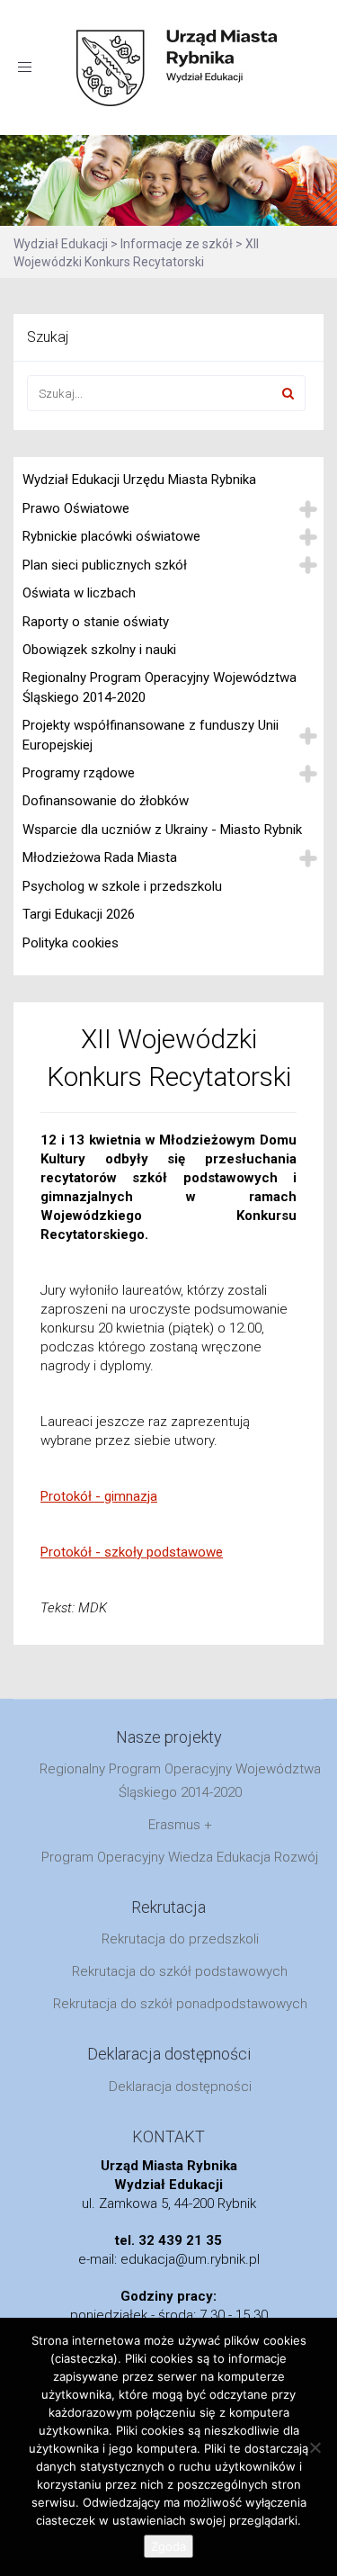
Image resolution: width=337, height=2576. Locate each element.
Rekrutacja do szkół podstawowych (180, 1971)
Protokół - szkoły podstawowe (132, 1552)
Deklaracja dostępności (180, 2087)
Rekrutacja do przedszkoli (180, 1939)
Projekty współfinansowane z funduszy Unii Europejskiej (151, 735)
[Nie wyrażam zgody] (315, 2447)
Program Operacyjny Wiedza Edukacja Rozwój (180, 1857)
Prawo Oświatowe (76, 508)
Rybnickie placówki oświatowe (111, 536)
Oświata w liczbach (79, 593)
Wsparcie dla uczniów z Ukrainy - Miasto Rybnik (162, 830)
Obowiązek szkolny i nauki (99, 650)
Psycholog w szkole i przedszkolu (122, 886)
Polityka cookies (71, 943)
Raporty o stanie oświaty (96, 622)
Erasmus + (180, 1825)
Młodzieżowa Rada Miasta (100, 857)
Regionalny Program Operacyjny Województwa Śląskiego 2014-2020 (160, 687)
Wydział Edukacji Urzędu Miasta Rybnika (139, 480)
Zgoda (168, 2546)
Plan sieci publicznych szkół (105, 565)
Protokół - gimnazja (99, 1496)
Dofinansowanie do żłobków (106, 801)
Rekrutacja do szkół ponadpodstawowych (180, 2004)
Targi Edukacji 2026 (79, 914)
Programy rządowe (79, 773)
